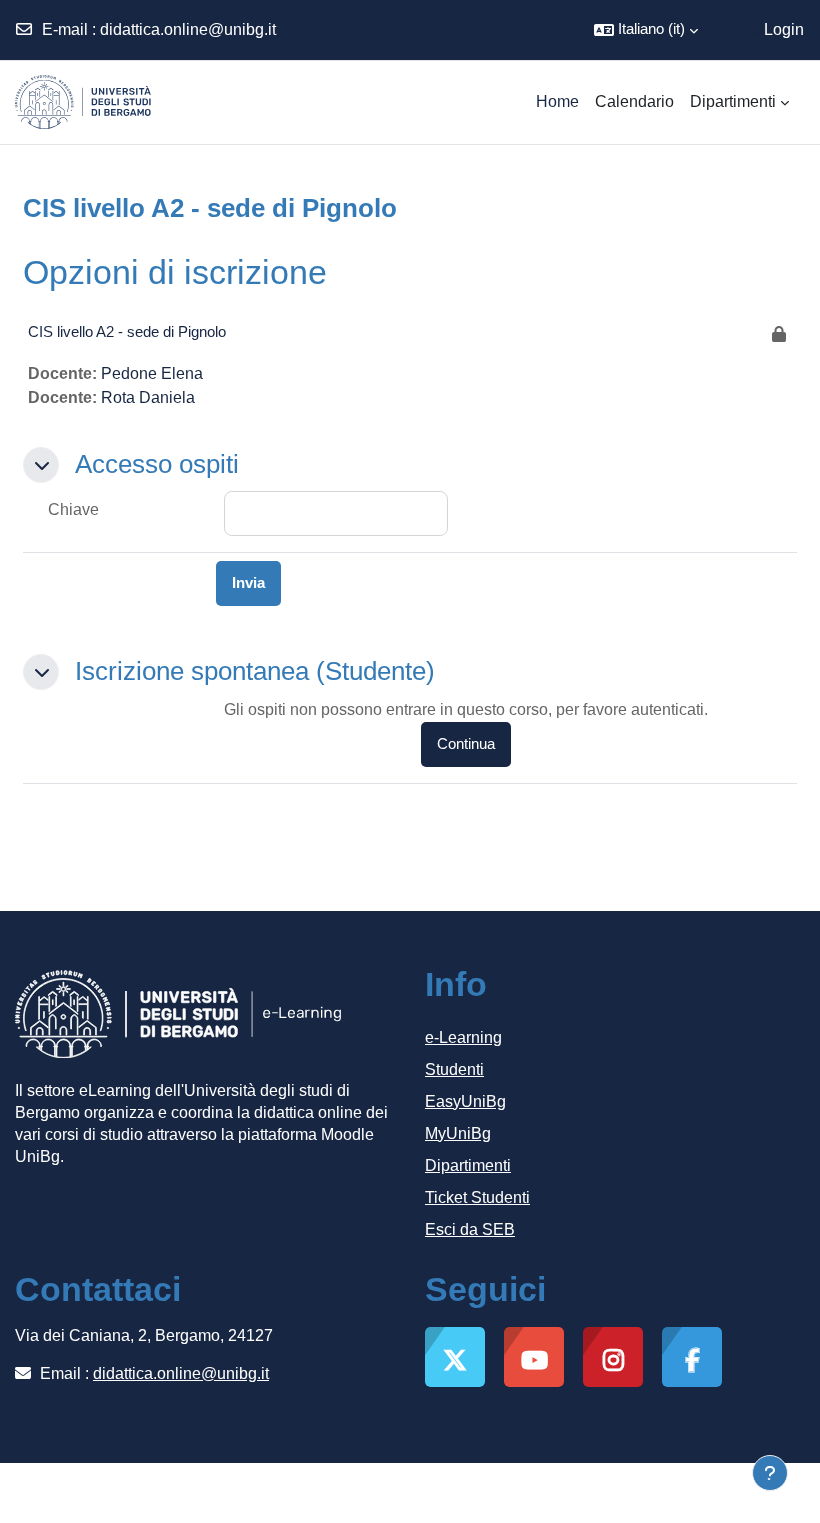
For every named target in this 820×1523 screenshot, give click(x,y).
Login (784, 29)
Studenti (454, 1069)
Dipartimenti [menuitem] (733, 101)
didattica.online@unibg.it (188, 29)
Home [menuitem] (557, 101)
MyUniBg (458, 1133)
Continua (466, 744)
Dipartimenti (468, 1165)
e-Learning (463, 1037)
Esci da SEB (470, 1229)
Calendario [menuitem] (634, 101)
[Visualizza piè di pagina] (770, 1473)
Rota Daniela (148, 397)
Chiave (73, 509)
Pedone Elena (152, 373)
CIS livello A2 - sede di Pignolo (127, 331)
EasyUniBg (465, 1101)
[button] (646, 30)
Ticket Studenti (477, 1197)
